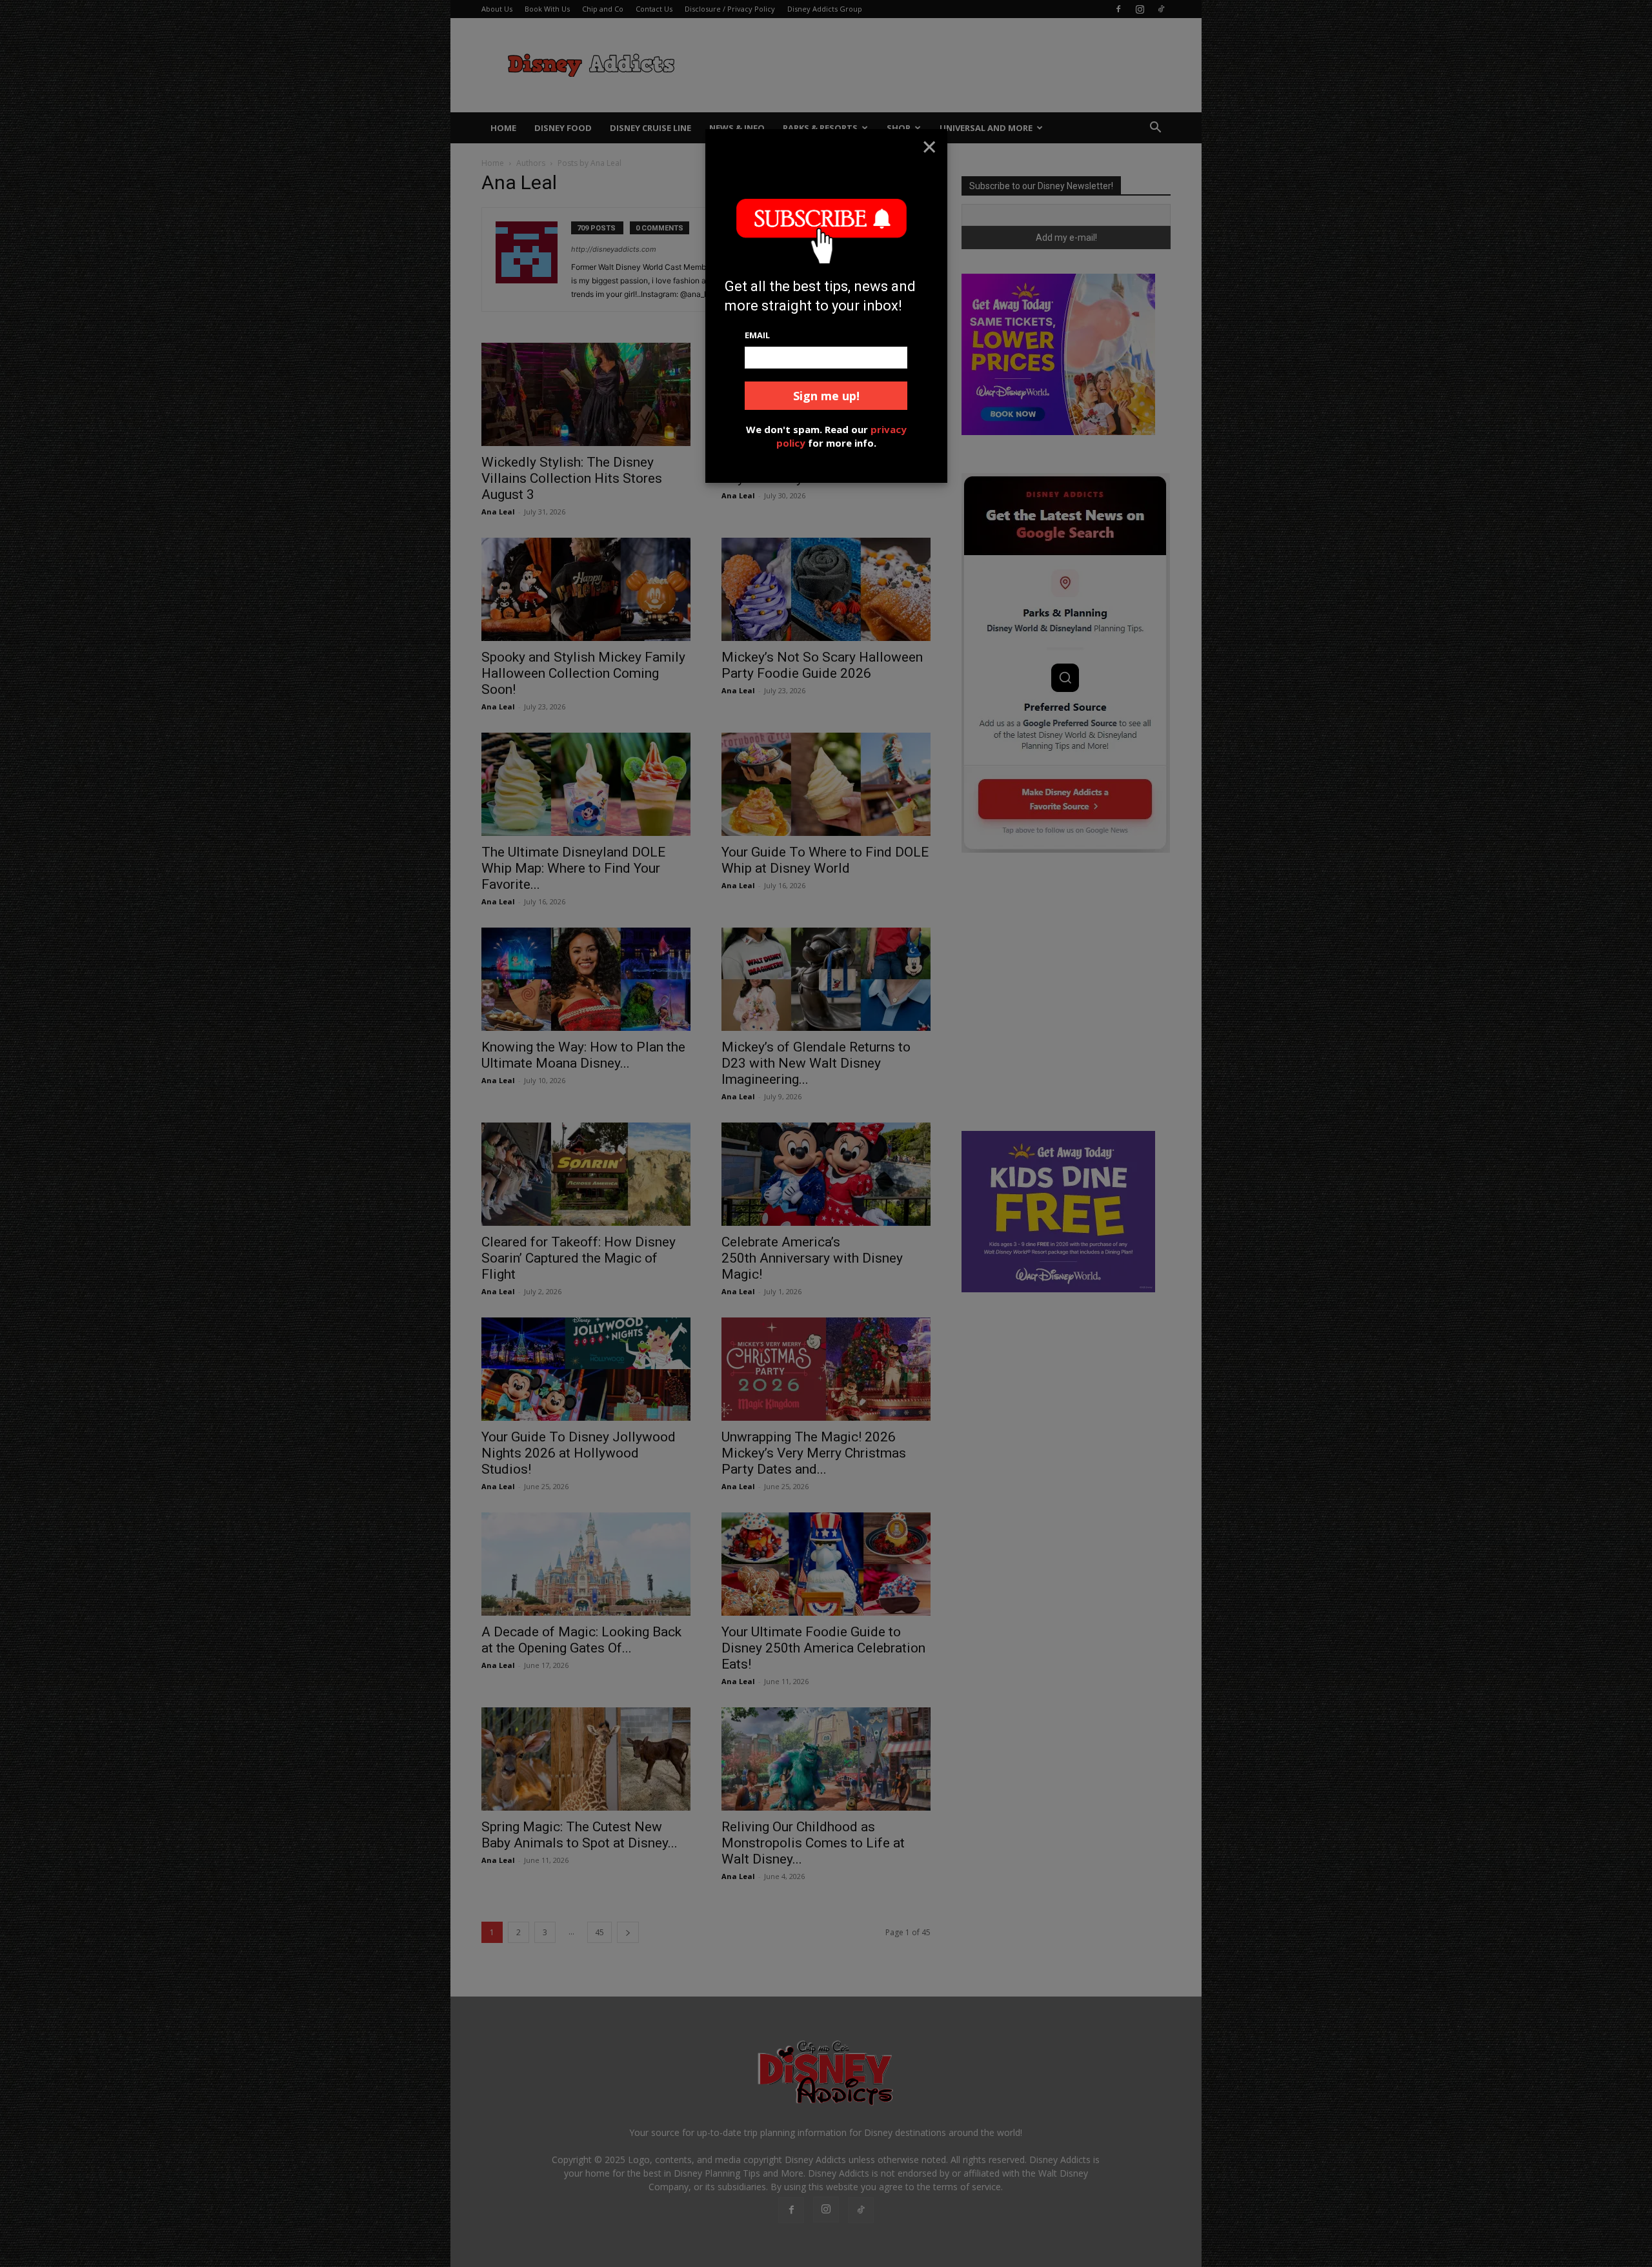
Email (757, 335)
